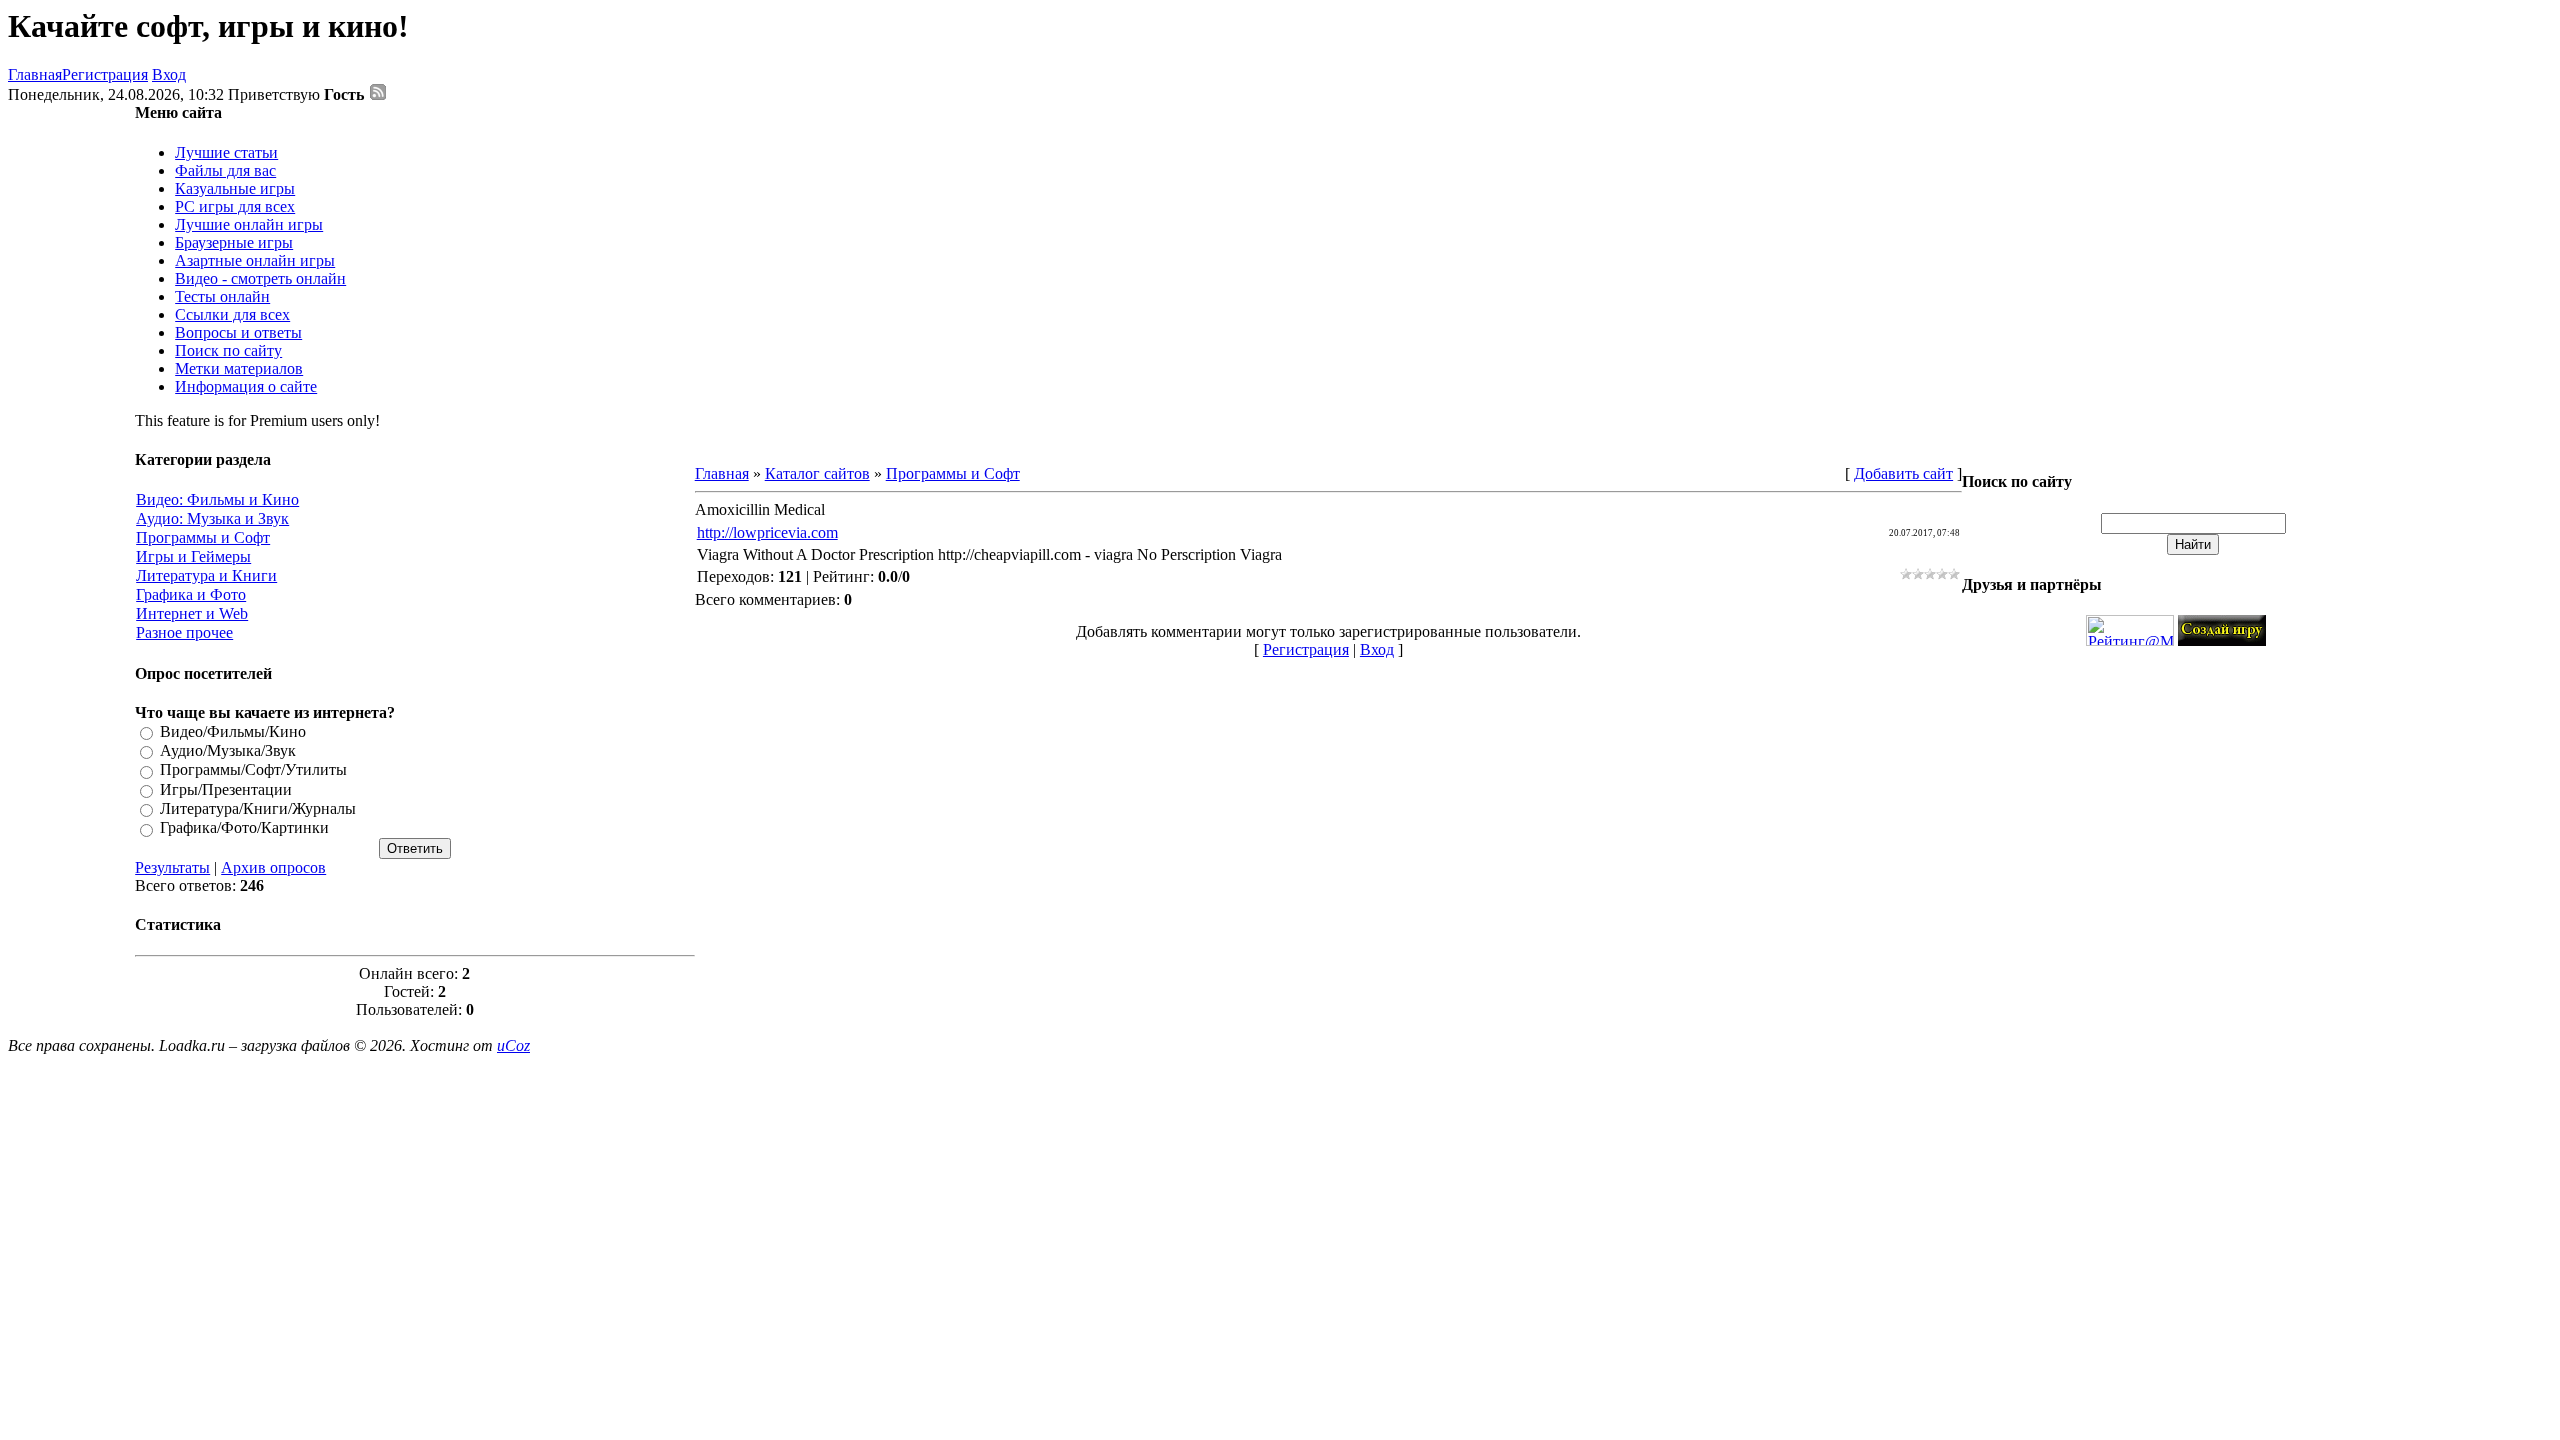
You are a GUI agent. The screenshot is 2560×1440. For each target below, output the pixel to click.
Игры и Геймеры (193, 556)
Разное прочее (184, 632)
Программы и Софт (203, 537)
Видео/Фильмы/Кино (233, 731)
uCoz (513, 1045)
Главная (35, 74)
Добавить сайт (1903, 473)
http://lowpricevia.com (767, 532)
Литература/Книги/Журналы (258, 808)
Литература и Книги (206, 575)
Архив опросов (273, 867)
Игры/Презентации (226, 789)
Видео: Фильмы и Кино (217, 499)
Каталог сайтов (817, 473)
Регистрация (105, 74)
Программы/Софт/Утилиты (253, 770)
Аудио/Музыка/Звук (228, 750)
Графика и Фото (191, 594)
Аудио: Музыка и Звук (212, 518)
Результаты (172, 867)
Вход (169, 74)
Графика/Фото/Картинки (244, 828)
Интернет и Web (192, 613)
